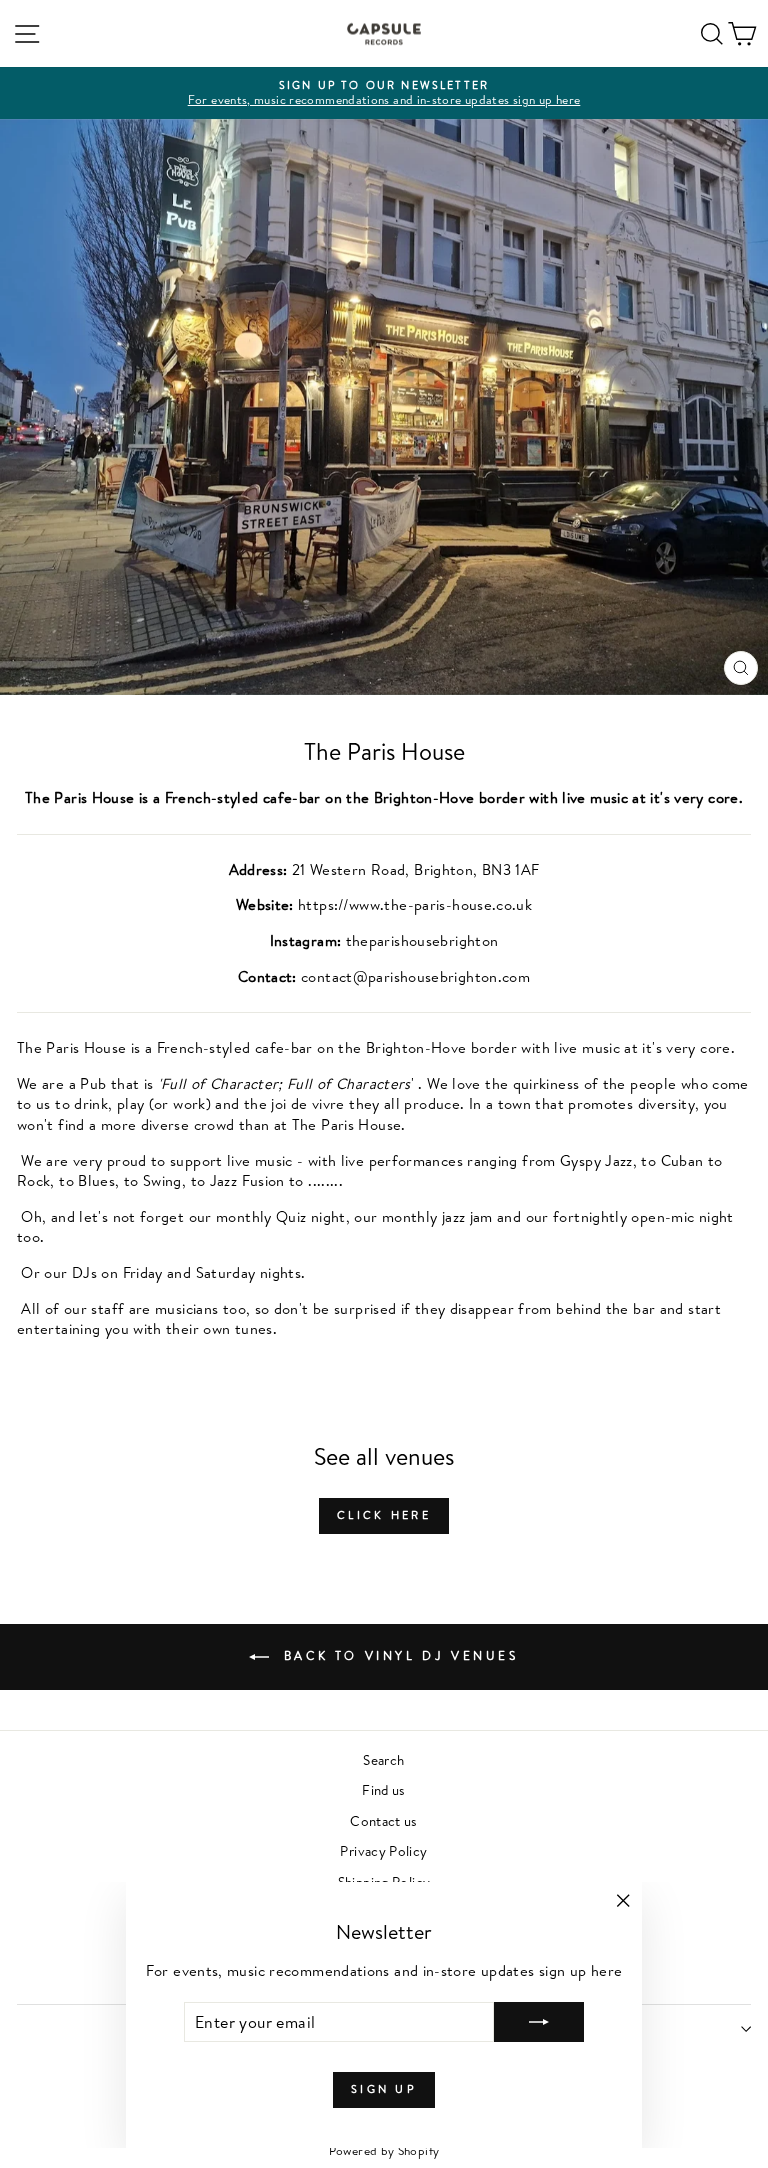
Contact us (384, 1820)
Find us (384, 1789)
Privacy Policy (383, 1850)
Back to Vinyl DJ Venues (397, 1655)
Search (383, 1759)
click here (384, 1515)
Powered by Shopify (384, 2150)
